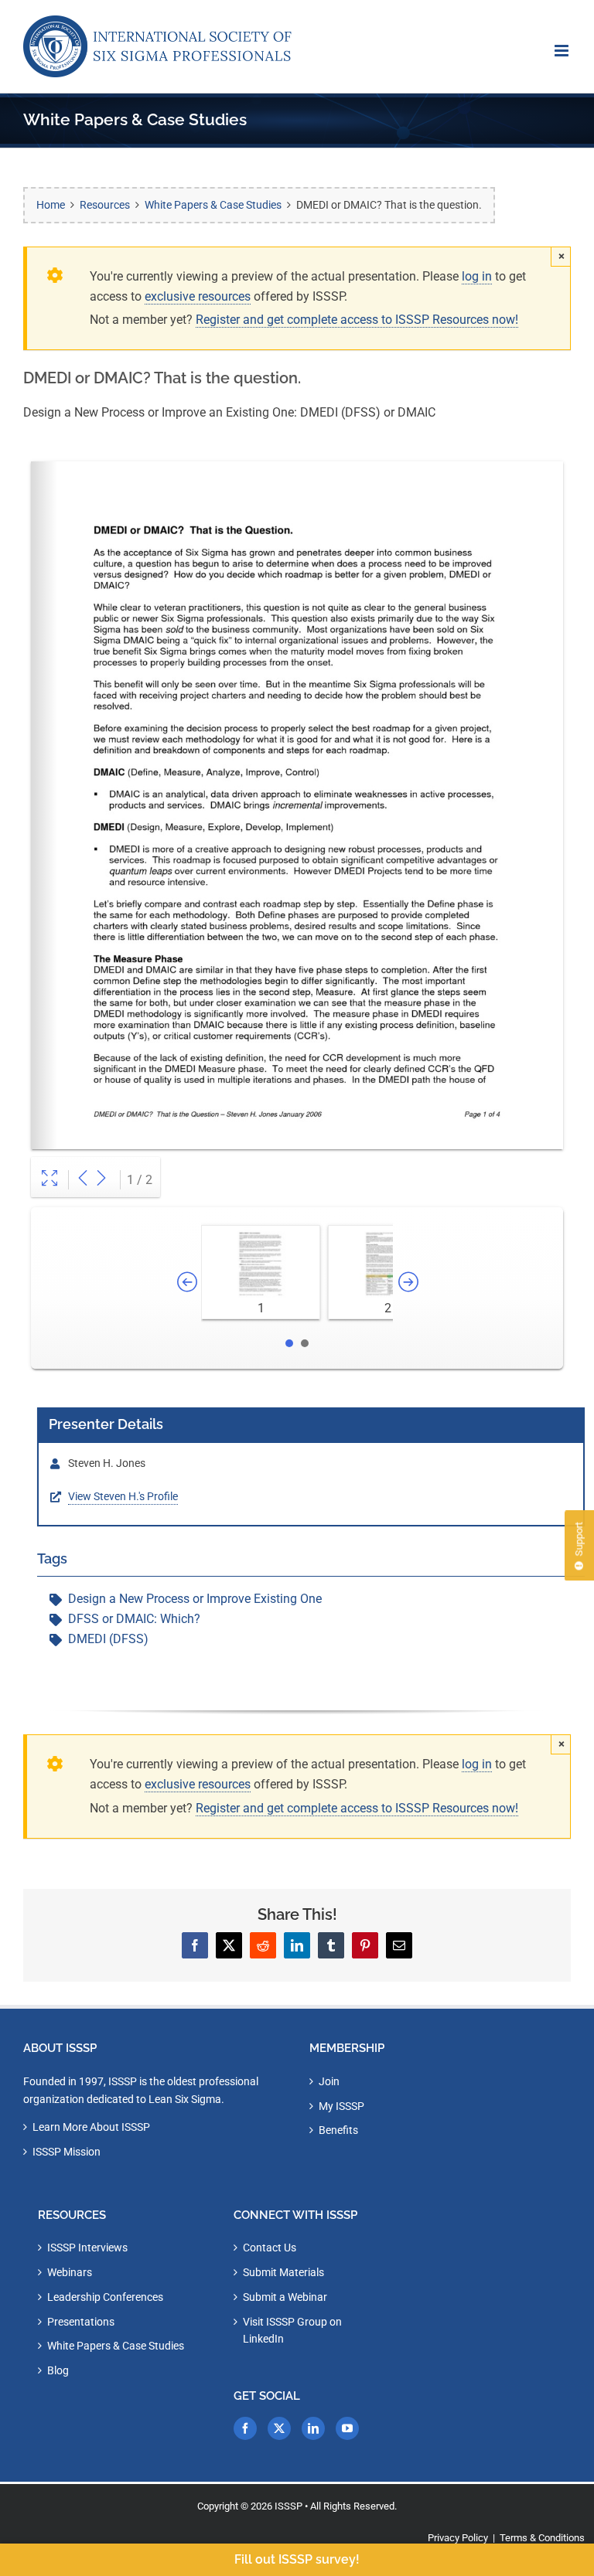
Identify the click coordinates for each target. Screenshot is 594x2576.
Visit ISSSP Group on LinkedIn (292, 2331)
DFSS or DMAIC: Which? (134, 1619)
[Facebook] (245, 2428)
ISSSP (288, 2506)
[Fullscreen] (49, 1180)
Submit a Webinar (285, 2297)
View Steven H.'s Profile (123, 1496)
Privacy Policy (458, 2538)
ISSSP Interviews (87, 2248)
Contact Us (270, 2248)
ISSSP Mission (67, 2152)
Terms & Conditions (542, 2538)
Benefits (338, 2130)
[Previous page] (83, 1180)
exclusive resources (198, 296)
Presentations (81, 2322)
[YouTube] (347, 2428)
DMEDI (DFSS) (108, 1639)
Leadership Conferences (105, 2297)
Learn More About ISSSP (91, 2127)
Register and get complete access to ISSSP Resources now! (357, 320)
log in (477, 276)
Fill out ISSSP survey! (297, 2559)
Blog (58, 2370)
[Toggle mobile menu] (563, 51)
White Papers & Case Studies (116, 2346)
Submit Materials (283, 2272)
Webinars (70, 2272)
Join (329, 2081)
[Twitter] (279, 2428)
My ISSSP (341, 2106)
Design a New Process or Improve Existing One (195, 1599)
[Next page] (101, 1180)
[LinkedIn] (313, 2428)
